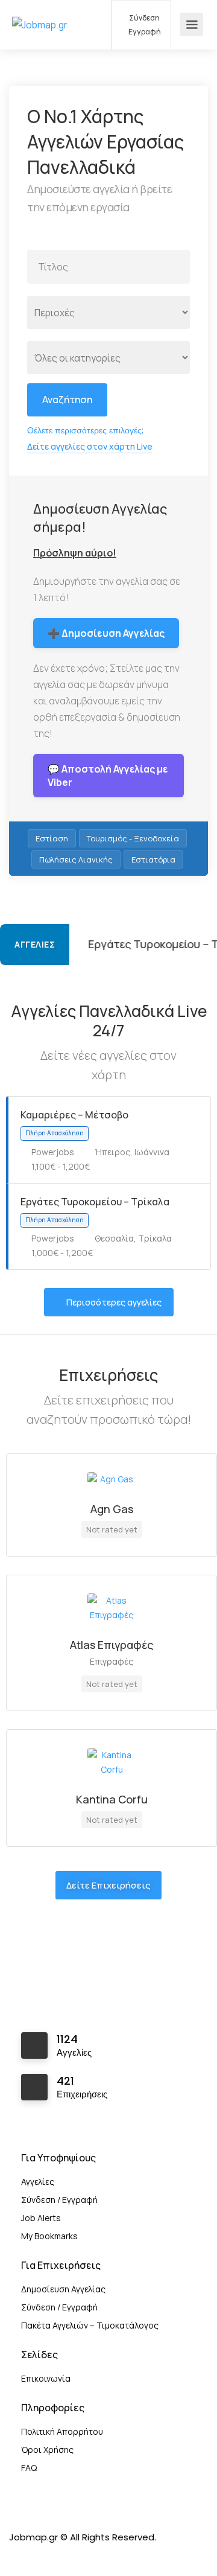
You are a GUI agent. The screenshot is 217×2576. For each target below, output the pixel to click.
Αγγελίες (38, 2182)
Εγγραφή (144, 32)
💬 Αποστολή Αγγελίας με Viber (108, 776)
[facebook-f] (21, 2553)
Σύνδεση (144, 18)
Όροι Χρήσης (47, 2450)
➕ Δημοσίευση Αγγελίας (106, 633)
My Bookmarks (49, 2236)
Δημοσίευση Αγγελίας (63, 2289)
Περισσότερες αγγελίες (114, 1302)
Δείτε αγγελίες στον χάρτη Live (90, 446)
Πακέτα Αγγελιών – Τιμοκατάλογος (90, 2325)
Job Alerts (41, 2218)
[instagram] (41, 2553)
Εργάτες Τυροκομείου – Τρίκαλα (123, 944)
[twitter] (61, 2553)
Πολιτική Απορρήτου (62, 2431)
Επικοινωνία (46, 2378)
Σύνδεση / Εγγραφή (59, 2200)
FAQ (29, 2468)
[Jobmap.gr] (40, 8)
